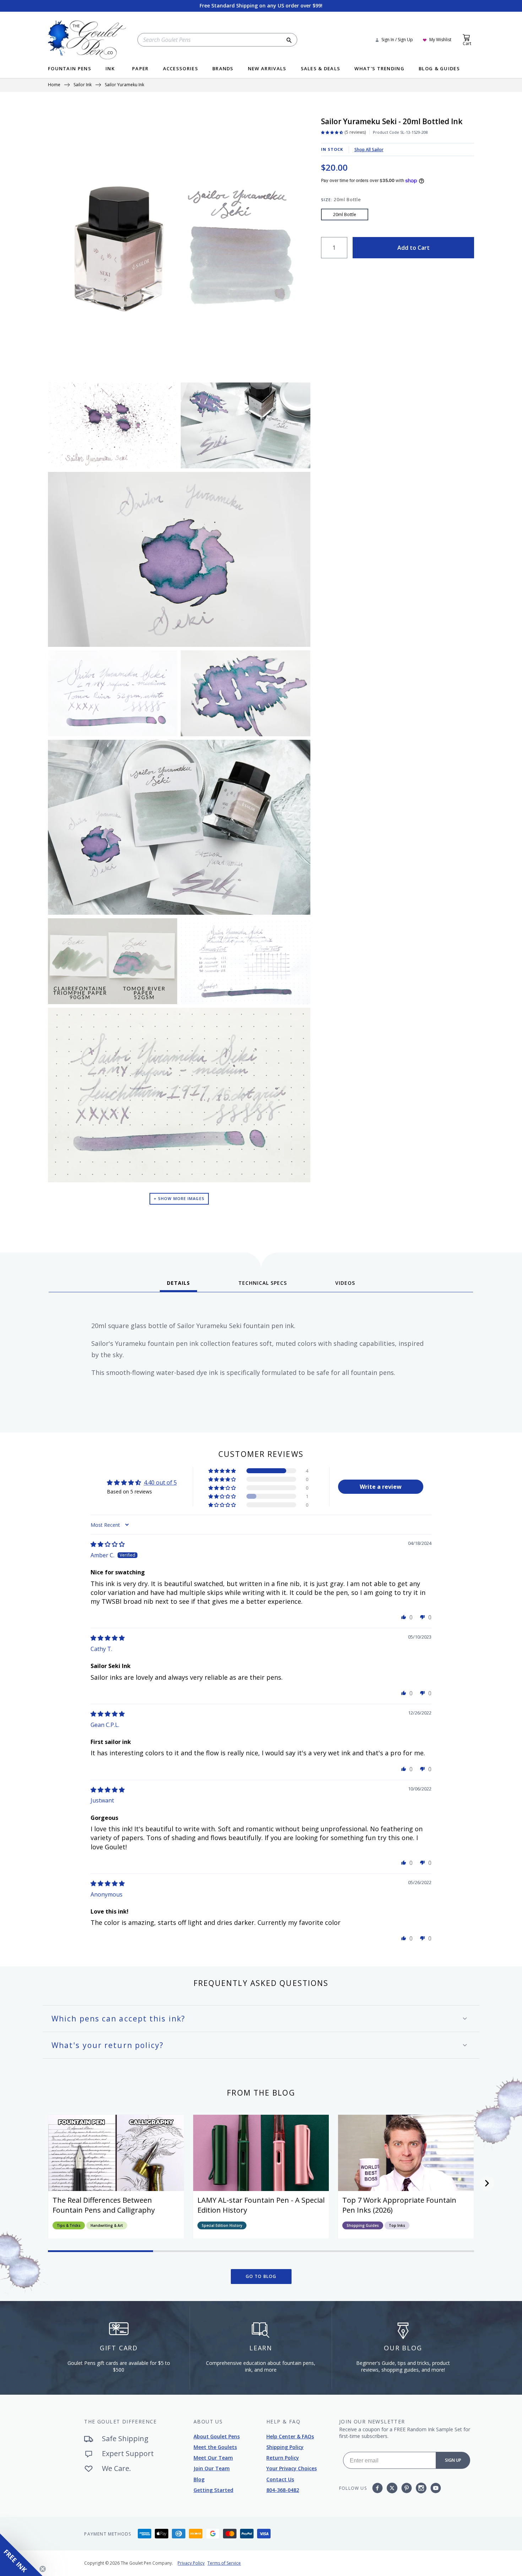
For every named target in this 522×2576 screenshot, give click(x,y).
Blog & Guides (439, 69)
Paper (140, 69)
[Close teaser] (43, 2569)
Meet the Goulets (215, 2447)
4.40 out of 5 (160, 1482)
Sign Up (453, 2460)
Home (54, 85)
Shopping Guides (363, 2225)
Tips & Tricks (69, 2225)
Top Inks (397, 2225)
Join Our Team (212, 2468)
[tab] (178, 1286)
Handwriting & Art (107, 2225)
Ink (110, 69)
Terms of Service (224, 2563)
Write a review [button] (381, 1487)
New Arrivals (267, 69)
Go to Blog (261, 2276)
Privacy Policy (191, 2563)
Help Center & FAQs (290, 2436)
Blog (199, 2479)
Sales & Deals (321, 69)
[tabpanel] (261, 1360)
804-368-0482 (283, 2490)
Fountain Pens (70, 69)
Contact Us (280, 2479)
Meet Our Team (213, 2458)
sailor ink (83, 85)
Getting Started (213, 2490)
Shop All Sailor (369, 150)
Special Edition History (222, 2225)
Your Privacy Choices (292, 2468)
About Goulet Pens (217, 2436)
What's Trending (379, 69)
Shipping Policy (285, 2447)
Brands (223, 69)
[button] (223, 1471)
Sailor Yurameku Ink (124, 85)
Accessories (181, 69)
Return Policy (283, 2458)
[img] (108, 1544)
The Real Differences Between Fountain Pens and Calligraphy (104, 2205)
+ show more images (179, 1198)
